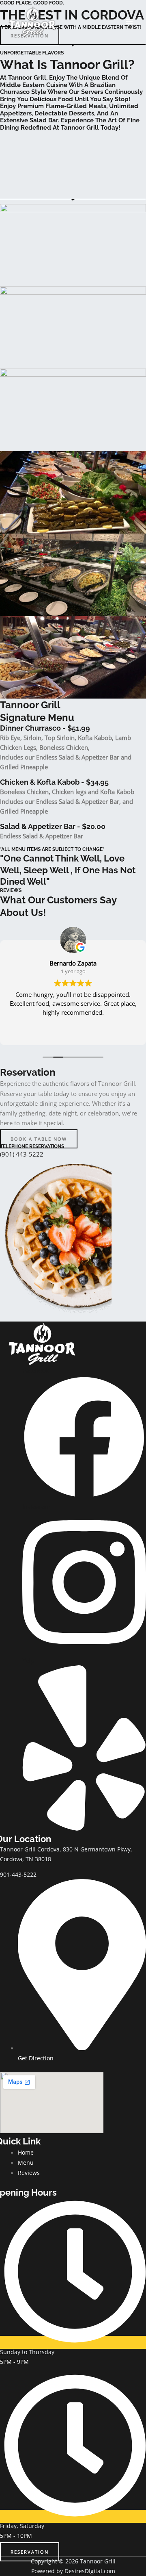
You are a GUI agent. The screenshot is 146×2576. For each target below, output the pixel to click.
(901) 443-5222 (22, 1154)
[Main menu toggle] (129, 22)
